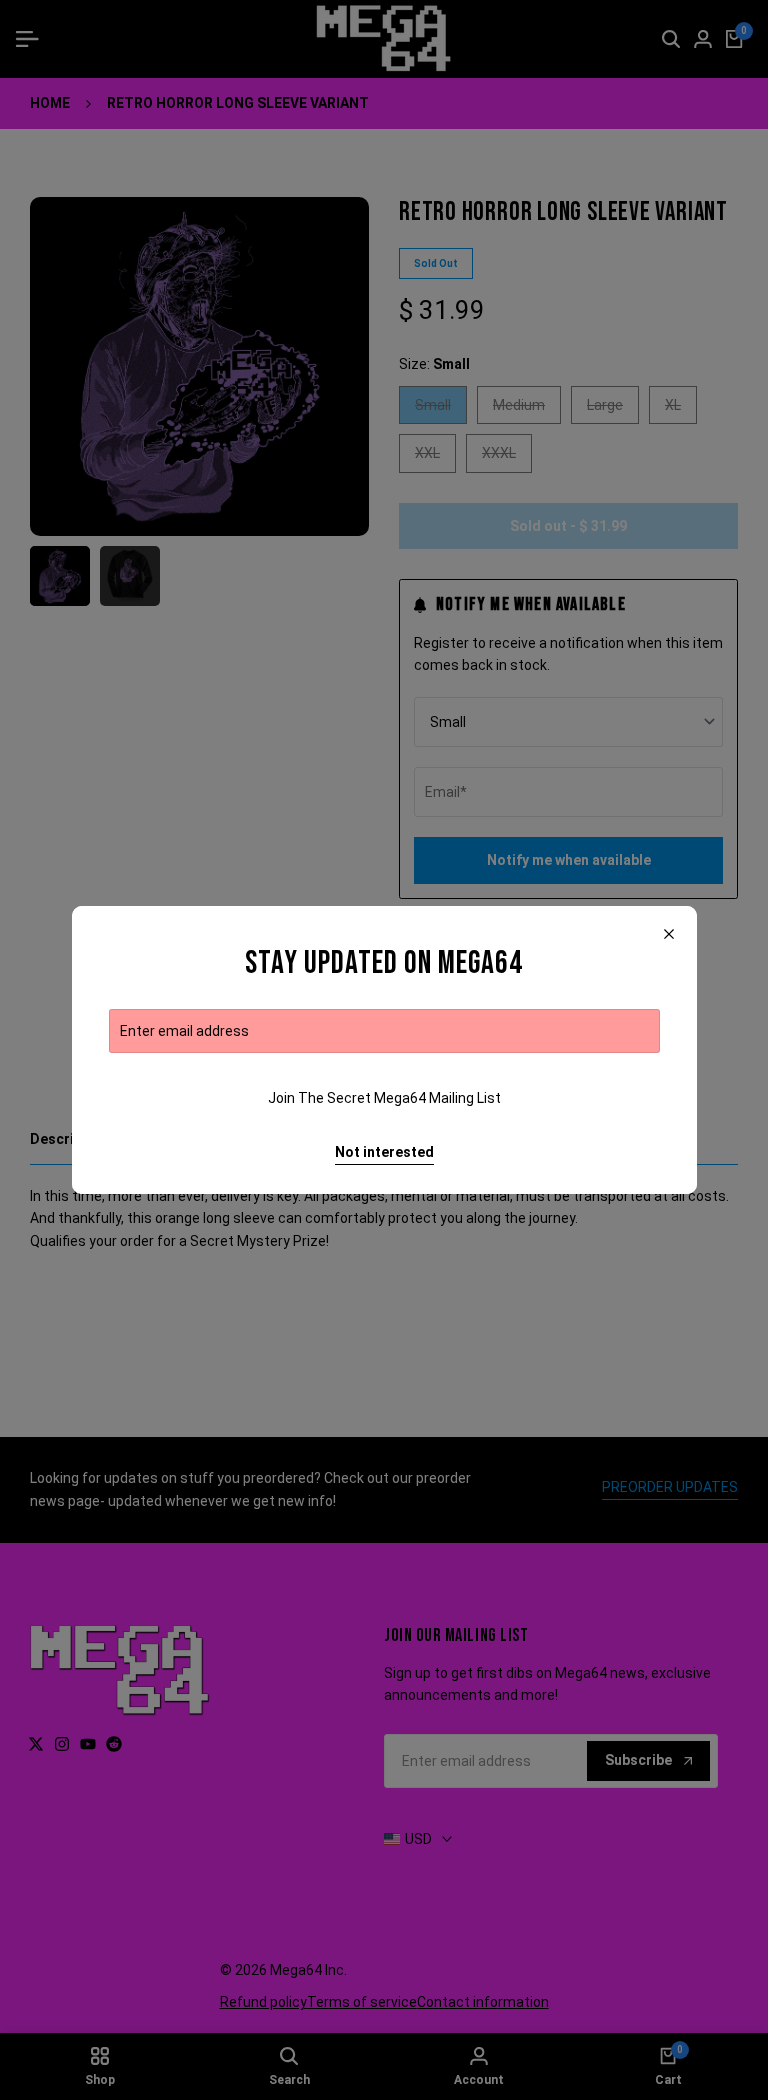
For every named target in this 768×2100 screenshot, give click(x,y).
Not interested (384, 1152)
